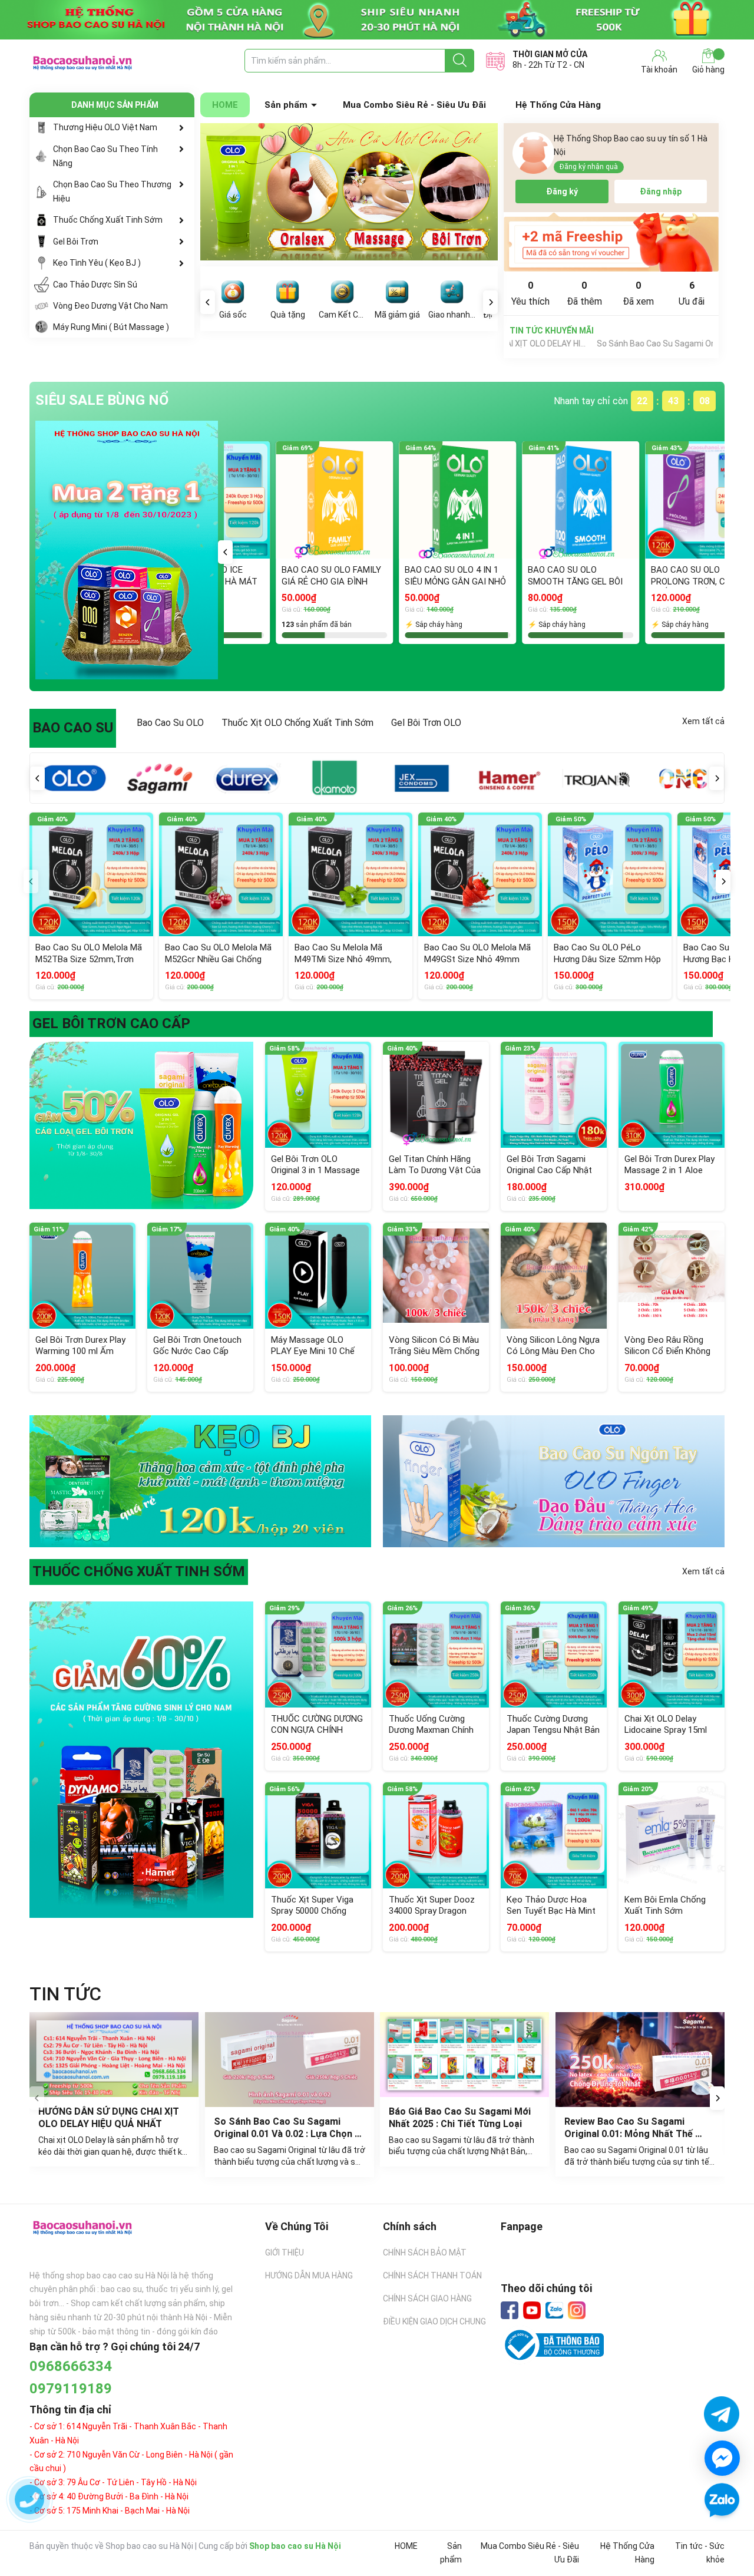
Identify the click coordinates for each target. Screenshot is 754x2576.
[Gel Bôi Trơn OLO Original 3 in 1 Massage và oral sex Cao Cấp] (318, 1095)
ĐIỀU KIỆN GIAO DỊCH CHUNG (434, 2321)
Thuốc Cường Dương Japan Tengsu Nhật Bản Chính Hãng (553, 1730)
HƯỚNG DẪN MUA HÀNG (309, 2276)
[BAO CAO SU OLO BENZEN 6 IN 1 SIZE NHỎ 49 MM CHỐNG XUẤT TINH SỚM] (694, 500)
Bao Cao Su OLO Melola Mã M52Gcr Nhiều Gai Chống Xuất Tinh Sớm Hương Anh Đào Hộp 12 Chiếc (218, 965)
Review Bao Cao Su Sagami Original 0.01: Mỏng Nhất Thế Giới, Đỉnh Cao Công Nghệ (630, 2134)
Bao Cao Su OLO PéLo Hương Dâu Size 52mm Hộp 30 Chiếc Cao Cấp (607, 959)
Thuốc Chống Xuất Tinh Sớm (108, 220)
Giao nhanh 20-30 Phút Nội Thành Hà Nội (452, 315)
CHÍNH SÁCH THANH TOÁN (432, 2276)
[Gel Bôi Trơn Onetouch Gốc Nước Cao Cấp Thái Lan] (200, 1276)
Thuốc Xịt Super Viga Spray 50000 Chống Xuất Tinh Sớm (312, 1911)
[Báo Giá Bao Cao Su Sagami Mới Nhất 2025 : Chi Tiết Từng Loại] (465, 2055)
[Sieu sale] (127, 550)
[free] (611, 242)
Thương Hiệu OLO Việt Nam (105, 127)
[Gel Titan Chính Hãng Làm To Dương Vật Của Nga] (436, 1095)
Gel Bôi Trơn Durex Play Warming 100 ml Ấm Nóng (80, 1351)
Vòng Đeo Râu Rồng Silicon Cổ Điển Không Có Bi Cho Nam (667, 1351)
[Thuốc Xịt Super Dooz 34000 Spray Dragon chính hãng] (436, 1835)
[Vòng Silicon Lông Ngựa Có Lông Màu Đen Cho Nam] (554, 1276)
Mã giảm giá (397, 315)
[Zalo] (554, 2311)
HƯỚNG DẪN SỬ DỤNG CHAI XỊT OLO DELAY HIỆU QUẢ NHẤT (110, 2118)
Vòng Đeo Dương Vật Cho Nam (110, 306)
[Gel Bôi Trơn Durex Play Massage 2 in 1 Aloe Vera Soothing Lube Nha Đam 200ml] (672, 1095)
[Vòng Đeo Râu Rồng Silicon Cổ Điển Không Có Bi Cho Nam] (672, 1276)
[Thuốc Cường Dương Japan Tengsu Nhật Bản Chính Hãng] (554, 1654)
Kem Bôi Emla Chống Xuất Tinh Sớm (665, 1905)
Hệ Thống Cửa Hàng (558, 105)
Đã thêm (584, 293)
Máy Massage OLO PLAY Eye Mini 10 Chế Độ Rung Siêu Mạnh (313, 1351)
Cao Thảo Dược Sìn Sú (95, 285)
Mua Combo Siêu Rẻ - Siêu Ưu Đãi (414, 105)
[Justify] (460, 61)
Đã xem (638, 293)
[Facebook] (510, 2310)
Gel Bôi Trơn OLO (426, 723)
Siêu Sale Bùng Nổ (102, 400)
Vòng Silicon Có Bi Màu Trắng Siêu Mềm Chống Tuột (434, 1351)
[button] (225, 552)
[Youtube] (532, 2310)
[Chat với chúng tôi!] (722, 2458)
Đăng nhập (661, 191)
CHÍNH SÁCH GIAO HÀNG (427, 2298)
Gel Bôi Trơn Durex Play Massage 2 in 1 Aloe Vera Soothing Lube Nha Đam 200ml (669, 1176)
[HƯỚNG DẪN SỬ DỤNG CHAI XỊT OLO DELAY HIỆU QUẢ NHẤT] (114, 2055)
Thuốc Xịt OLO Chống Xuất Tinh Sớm (297, 723)
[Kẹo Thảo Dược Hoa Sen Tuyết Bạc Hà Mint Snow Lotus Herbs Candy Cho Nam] (554, 1835)
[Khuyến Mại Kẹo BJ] (200, 1482)
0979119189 (71, 2389)
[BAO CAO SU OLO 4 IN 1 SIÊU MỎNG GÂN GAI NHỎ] (324, 500)
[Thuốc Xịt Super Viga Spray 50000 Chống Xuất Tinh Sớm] (318, 1835)
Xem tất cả (703, 721)
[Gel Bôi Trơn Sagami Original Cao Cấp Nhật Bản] (554, 1095)
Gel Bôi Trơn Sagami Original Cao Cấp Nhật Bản (549, 1170)
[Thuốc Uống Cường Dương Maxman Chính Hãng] (436, 1654)
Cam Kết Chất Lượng (342, 315)
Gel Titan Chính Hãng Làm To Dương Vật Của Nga (435, 1170)
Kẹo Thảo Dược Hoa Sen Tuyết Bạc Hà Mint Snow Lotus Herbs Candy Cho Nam (551, 1917)
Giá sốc (233, 315)
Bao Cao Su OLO (170, 723)
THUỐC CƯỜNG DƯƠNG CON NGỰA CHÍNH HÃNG (317, 1730)
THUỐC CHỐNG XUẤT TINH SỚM (139, 1571)
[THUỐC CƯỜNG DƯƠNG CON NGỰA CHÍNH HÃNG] (318, 1654)
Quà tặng (288, 315)
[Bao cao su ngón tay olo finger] (554, 1482)
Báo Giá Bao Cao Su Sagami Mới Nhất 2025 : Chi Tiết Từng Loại (461, 2118)
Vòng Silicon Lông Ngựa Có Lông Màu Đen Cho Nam (553, 1351)
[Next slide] (717, 2098)
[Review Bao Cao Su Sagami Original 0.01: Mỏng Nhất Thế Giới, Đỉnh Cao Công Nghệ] (640, 2060)
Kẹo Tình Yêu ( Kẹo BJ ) (97, 263)
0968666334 (71, 2366)
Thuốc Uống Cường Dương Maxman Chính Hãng (431, 1730)
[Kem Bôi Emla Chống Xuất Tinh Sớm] (672, 1835)
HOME (225, 105)
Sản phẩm (286, 105)
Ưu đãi (692, 293)
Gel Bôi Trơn (76, 242)
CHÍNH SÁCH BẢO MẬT (425, 2253)
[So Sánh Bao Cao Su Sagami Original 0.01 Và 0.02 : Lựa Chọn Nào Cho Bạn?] (290, 2060)
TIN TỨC (65, 1994)
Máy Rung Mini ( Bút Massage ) (111, 327)
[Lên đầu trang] (722, 2535)
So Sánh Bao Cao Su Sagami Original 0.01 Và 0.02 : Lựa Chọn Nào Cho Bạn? (570, 344)
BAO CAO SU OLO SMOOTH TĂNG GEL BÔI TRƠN (442, 581)
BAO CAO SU (73, 728)
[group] (349, 192)
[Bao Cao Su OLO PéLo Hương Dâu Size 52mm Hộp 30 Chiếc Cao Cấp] (610, 874)
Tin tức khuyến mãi (552, 331)
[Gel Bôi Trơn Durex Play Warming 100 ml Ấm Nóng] (82, 1276)
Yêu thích (530, 293)
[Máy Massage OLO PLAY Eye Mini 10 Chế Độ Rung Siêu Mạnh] (318, 1276)
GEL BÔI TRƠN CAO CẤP (111, 1023)
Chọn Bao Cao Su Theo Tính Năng (105, 156)
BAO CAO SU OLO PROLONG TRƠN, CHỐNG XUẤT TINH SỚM (567, 581)
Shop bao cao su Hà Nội (295, 2546)
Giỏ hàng (708, 70)
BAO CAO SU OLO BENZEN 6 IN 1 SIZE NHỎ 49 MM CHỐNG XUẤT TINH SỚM (692, 581)
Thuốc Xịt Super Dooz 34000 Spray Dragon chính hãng (432, 1911)
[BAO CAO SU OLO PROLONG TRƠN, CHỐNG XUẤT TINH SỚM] (571, 500)
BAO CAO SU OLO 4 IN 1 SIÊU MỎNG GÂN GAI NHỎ (322, 576)
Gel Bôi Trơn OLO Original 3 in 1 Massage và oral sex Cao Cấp (315, 1170)
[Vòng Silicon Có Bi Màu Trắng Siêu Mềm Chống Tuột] (436, 1276)
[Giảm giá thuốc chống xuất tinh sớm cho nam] (141, 1759)
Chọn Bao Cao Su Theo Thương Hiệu (112, 191)
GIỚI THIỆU (285, 2253)
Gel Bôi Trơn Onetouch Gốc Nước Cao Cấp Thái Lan (197, 1351)
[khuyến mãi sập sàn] (141, 1125)
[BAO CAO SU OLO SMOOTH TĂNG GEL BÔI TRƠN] (447, 500)
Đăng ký (562, 191)
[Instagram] (577, 2310)
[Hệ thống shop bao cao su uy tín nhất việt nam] (377, 20)
